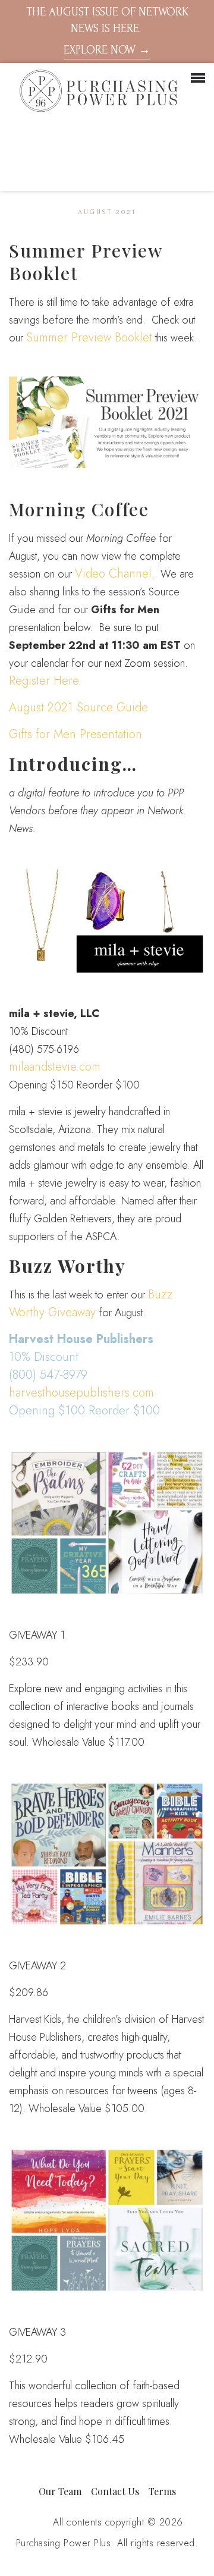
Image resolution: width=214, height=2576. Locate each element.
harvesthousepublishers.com (81, 1393)
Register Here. (45, 681)
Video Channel (113, 574)
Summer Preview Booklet (89, 338)
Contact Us (115, 2491)
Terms (162, 2491)
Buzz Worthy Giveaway (91, 1303)
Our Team (60, 2491)
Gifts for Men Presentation (75, 734)
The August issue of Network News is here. (107, 31)
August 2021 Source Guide (78, 707)
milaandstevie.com (55, 1067)
